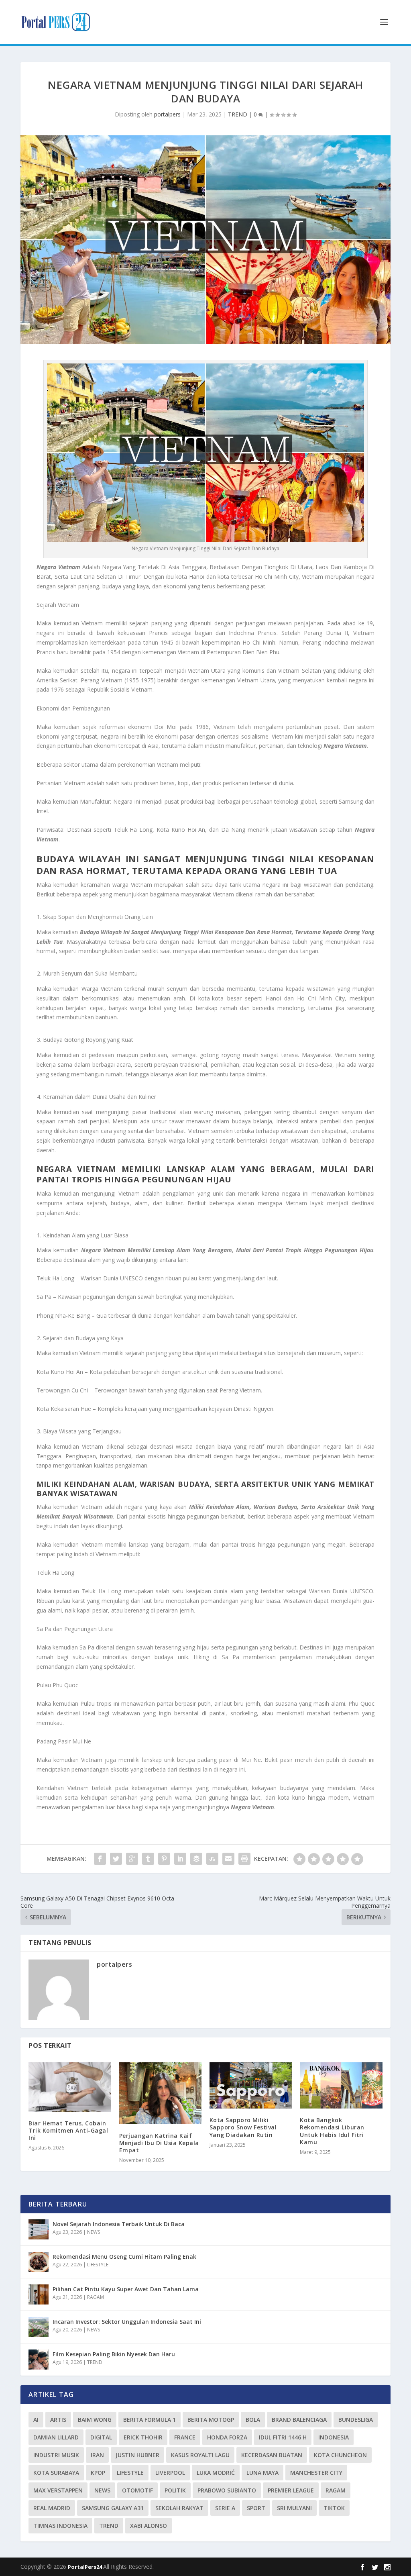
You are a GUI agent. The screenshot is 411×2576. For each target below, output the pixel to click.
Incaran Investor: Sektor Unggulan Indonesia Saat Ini (127, 2322)
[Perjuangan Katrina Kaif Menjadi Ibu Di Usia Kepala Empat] (160, 2093)
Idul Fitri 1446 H (283, 2437)
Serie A (225, 2508)
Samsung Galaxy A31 (113, 2508)
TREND (238, 114)
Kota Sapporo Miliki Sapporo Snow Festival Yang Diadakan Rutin (243, 2127)
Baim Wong (95, 2420)
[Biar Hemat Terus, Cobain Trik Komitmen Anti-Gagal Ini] (70, 2087)
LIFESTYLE (98, 2265)
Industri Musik (56, 2455)
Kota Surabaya (56, 2473)
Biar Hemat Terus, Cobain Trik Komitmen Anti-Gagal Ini (68, 2130)
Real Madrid (52, 2508)
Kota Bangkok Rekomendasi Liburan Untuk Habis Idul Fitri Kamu (332, 2131)
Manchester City (316, 2473)
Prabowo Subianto (227, 2490)
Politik (175, 2490)
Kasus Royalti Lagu (200, 2455)
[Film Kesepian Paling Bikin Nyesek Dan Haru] (39, 2360)
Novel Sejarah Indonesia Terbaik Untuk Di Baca (119, 2224)
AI (36, 2420)
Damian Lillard (56, 2437)
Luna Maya (262, 2473)
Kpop (98, 2473)
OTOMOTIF (137, 2490)
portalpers (167, 114)
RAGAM (96, 2297)
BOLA (253, 2420)
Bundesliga (356, 2420)
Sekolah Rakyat (179, 2508)
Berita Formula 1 (150, 2420)
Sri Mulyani (294, 2508)
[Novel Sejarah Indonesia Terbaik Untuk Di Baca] (39, 2229)
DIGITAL (101, 2437)
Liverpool (170, 2473)
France (185, 2437)
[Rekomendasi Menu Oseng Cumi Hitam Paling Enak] (39, 2262)
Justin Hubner (137, 2455)
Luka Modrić (216, 2473)
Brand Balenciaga (299, 2420)
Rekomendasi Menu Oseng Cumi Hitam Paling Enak (124, 2257)
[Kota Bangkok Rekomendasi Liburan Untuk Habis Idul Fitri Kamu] (341, 2086)
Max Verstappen (58, 2490)
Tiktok (334, 2508)
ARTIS (58, 2420)
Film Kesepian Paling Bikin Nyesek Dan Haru (114, 2354)
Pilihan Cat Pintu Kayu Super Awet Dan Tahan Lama (126, 2289)
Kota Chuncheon (340, 2455)
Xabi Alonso (149, 2526)
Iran (97, 2455)
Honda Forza (227, 2437)
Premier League (291, 2490)
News (102, 2490)
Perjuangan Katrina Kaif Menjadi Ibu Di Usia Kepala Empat (159, 2143)
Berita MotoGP (211, 2420)
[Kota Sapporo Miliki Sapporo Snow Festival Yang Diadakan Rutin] (251, 2086)
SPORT (256, 2508)
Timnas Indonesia (60, 2526)
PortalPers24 (85, 2567)
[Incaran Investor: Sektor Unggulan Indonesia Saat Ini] (39, 2327)
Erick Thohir (143, 2437)
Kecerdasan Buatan (272, 2455)
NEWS (94, 2232)
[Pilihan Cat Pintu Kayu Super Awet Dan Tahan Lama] (39, 2294)
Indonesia (334, 2437)
